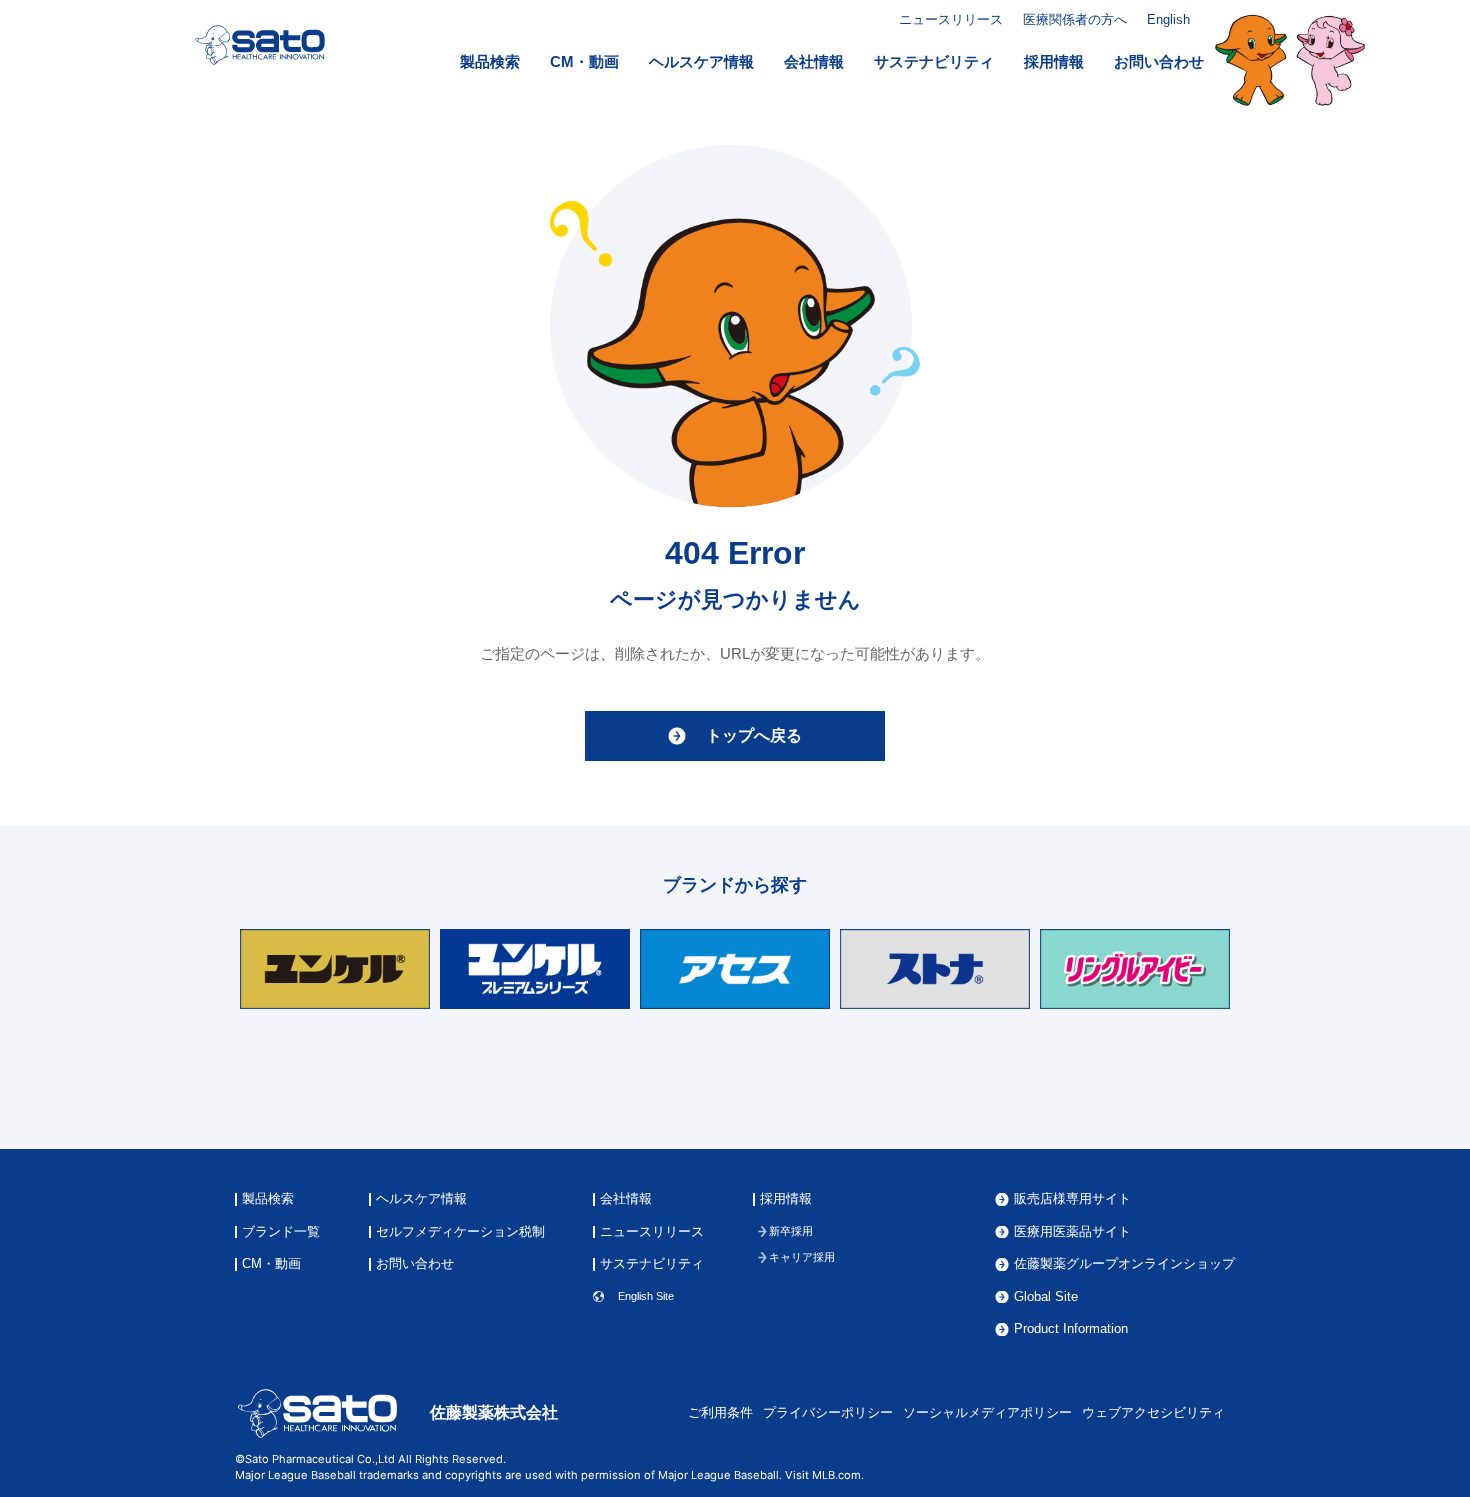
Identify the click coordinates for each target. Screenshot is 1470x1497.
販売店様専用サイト (1072, 1199)
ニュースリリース (951, 19)
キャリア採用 (802, 1257)
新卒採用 (791, 1231)
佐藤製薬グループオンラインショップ (1124, 1264)
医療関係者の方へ (1075, 19)
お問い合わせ (1159, 62)
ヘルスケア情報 (701, 62)
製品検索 (490, 62)
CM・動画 (584, 62)
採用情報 (1054, 62)
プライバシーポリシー (828, 1413)
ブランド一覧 (281, 1232)
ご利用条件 (720, 1413)
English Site (646, 1296)
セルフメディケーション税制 (460, 1232)
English (1168, 19)
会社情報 (814, 62)
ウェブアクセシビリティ (1153, 1413)
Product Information (1071, 1329)
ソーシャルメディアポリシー (987, 1413)
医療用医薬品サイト (1072, 1232)
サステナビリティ (934, 62)
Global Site (1046, 1297)
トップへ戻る (754, 735)
